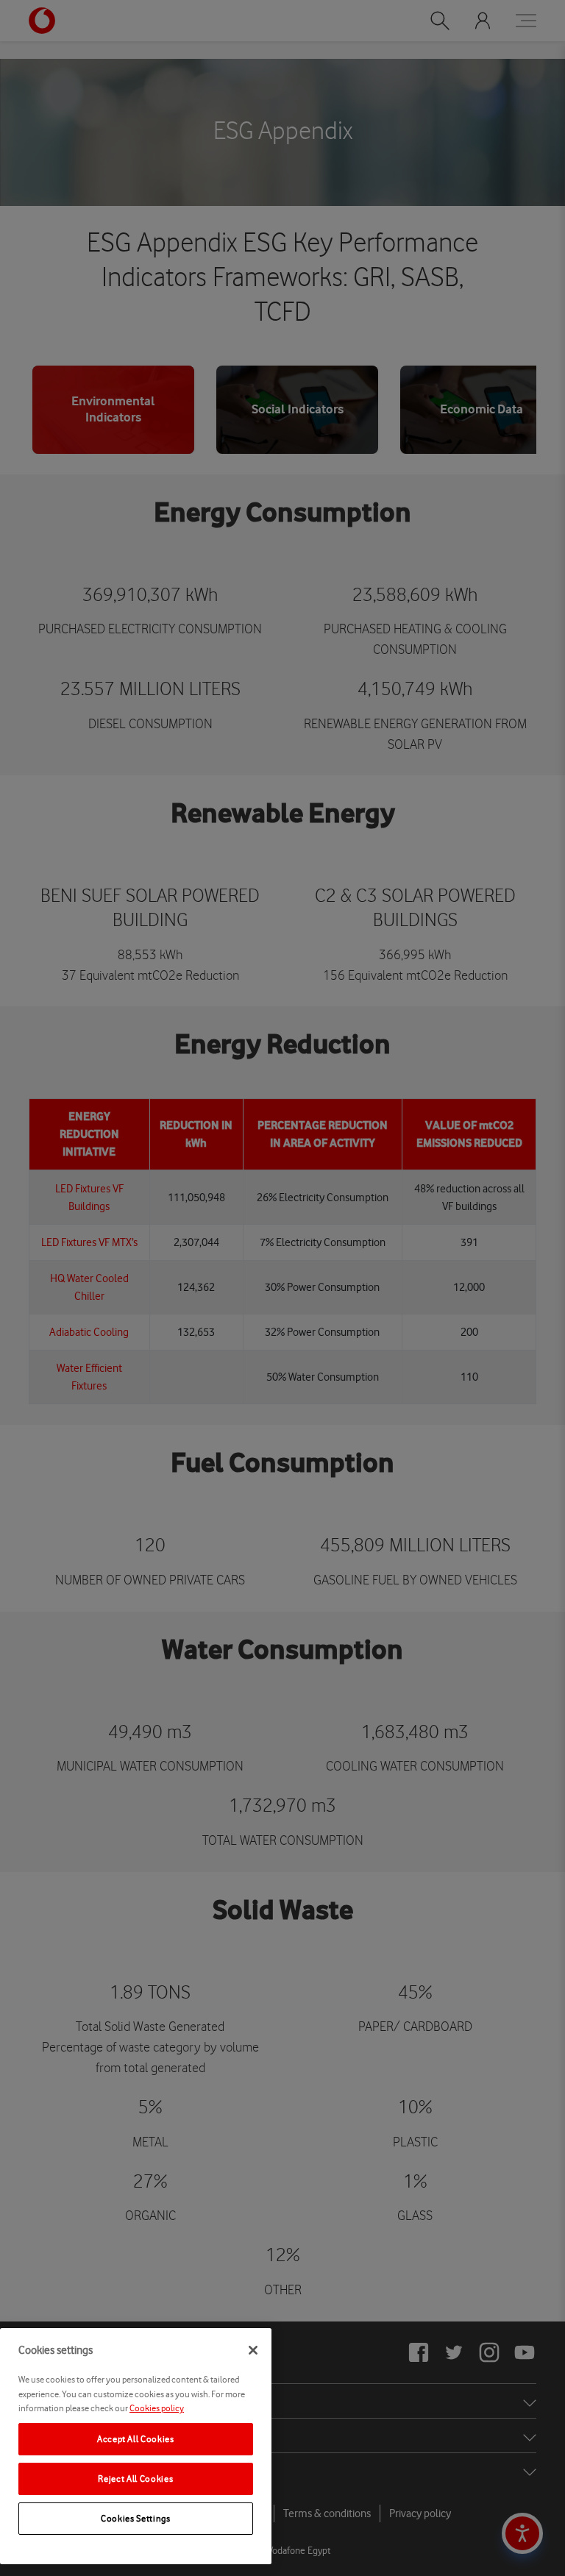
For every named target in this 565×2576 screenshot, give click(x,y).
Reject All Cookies (135, 2479)
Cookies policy (157, 2408)
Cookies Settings (136, 2518)
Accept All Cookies (136, 2439)
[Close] (253, 2350)
